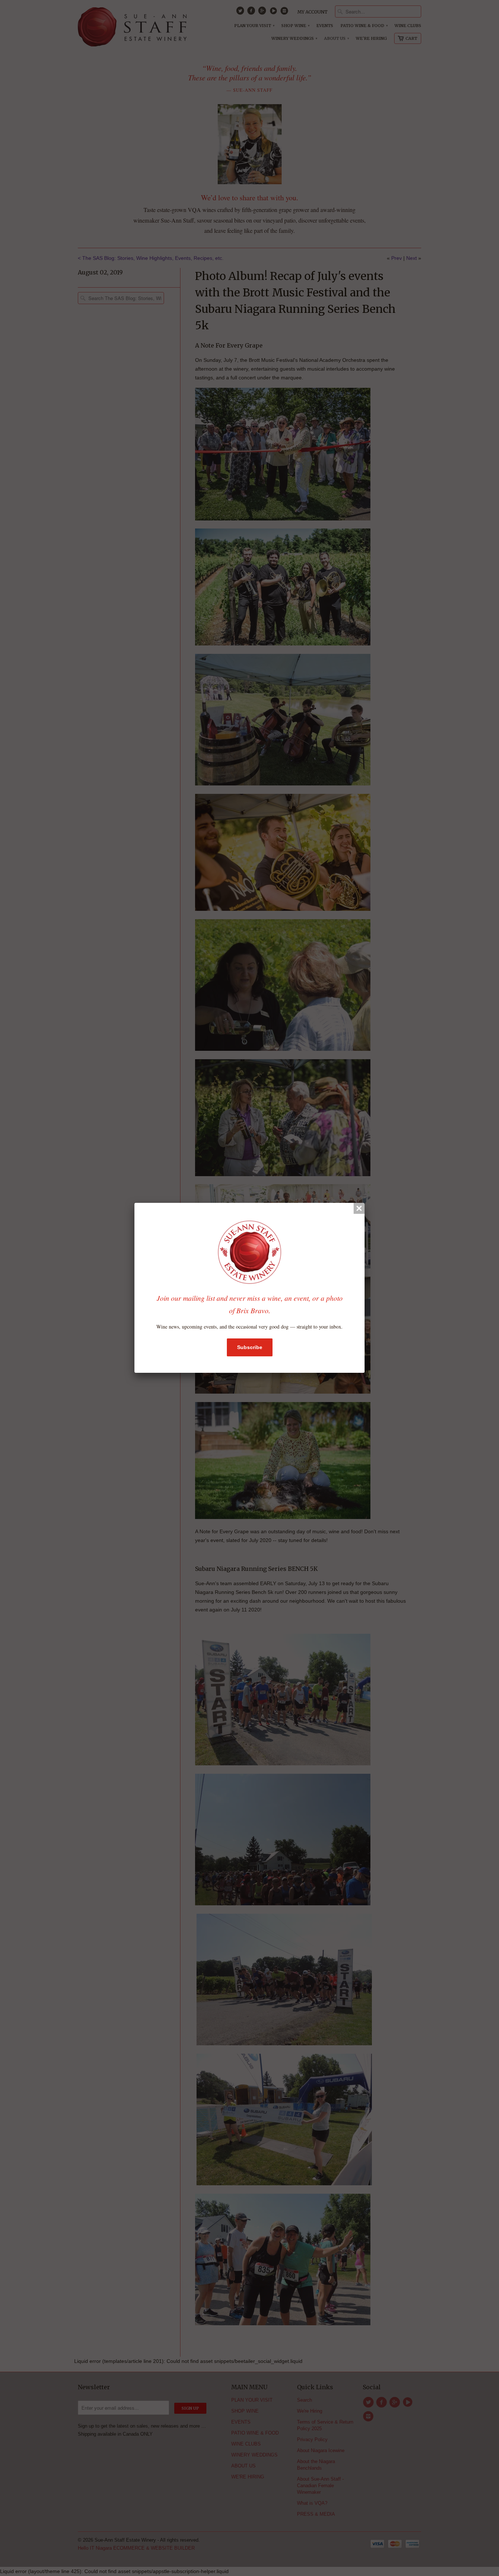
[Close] (359, 1208)
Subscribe (250, 1347)
